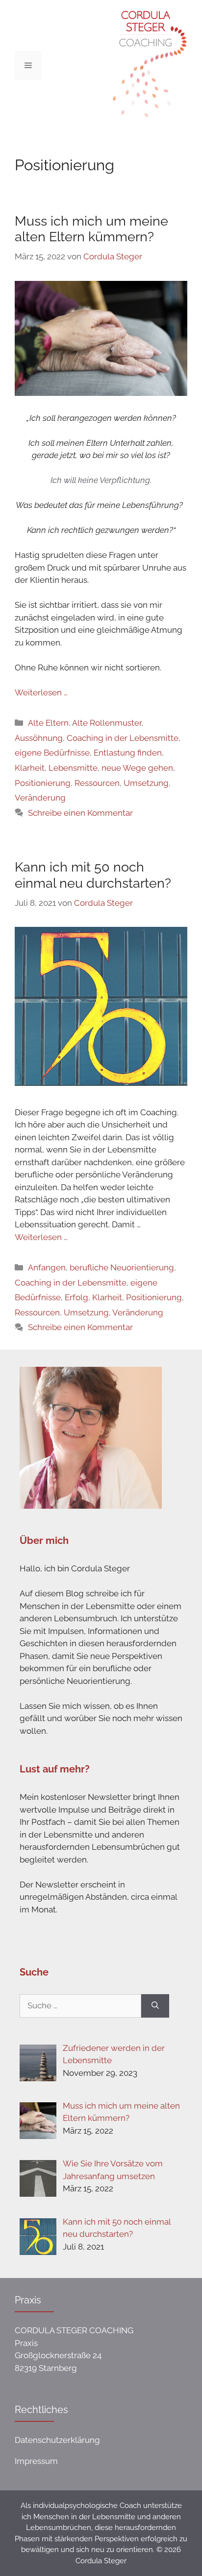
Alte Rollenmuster (107, 723)
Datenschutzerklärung (57, 2440)
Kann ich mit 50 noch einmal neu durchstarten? (93, 875)
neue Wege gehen (137, 768)
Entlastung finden (128, 753)
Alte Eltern (48, 723)
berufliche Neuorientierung (122, 1267)
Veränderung (40, 798)
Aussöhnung (39, 738)
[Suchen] (155, 2006)
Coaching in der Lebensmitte (123, 738)
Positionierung (43, 783)
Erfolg (76, 1297)
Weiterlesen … (41, 692)
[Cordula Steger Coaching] (146, 65)
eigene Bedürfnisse (52, 753)
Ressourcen (97, 783)
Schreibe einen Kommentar (80, 813)
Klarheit (30, 768)
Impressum (36, 2461)
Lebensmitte (73, 768)
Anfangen (47, 1267)
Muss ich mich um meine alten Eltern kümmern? (91, 229)
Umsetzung (146, 783)
